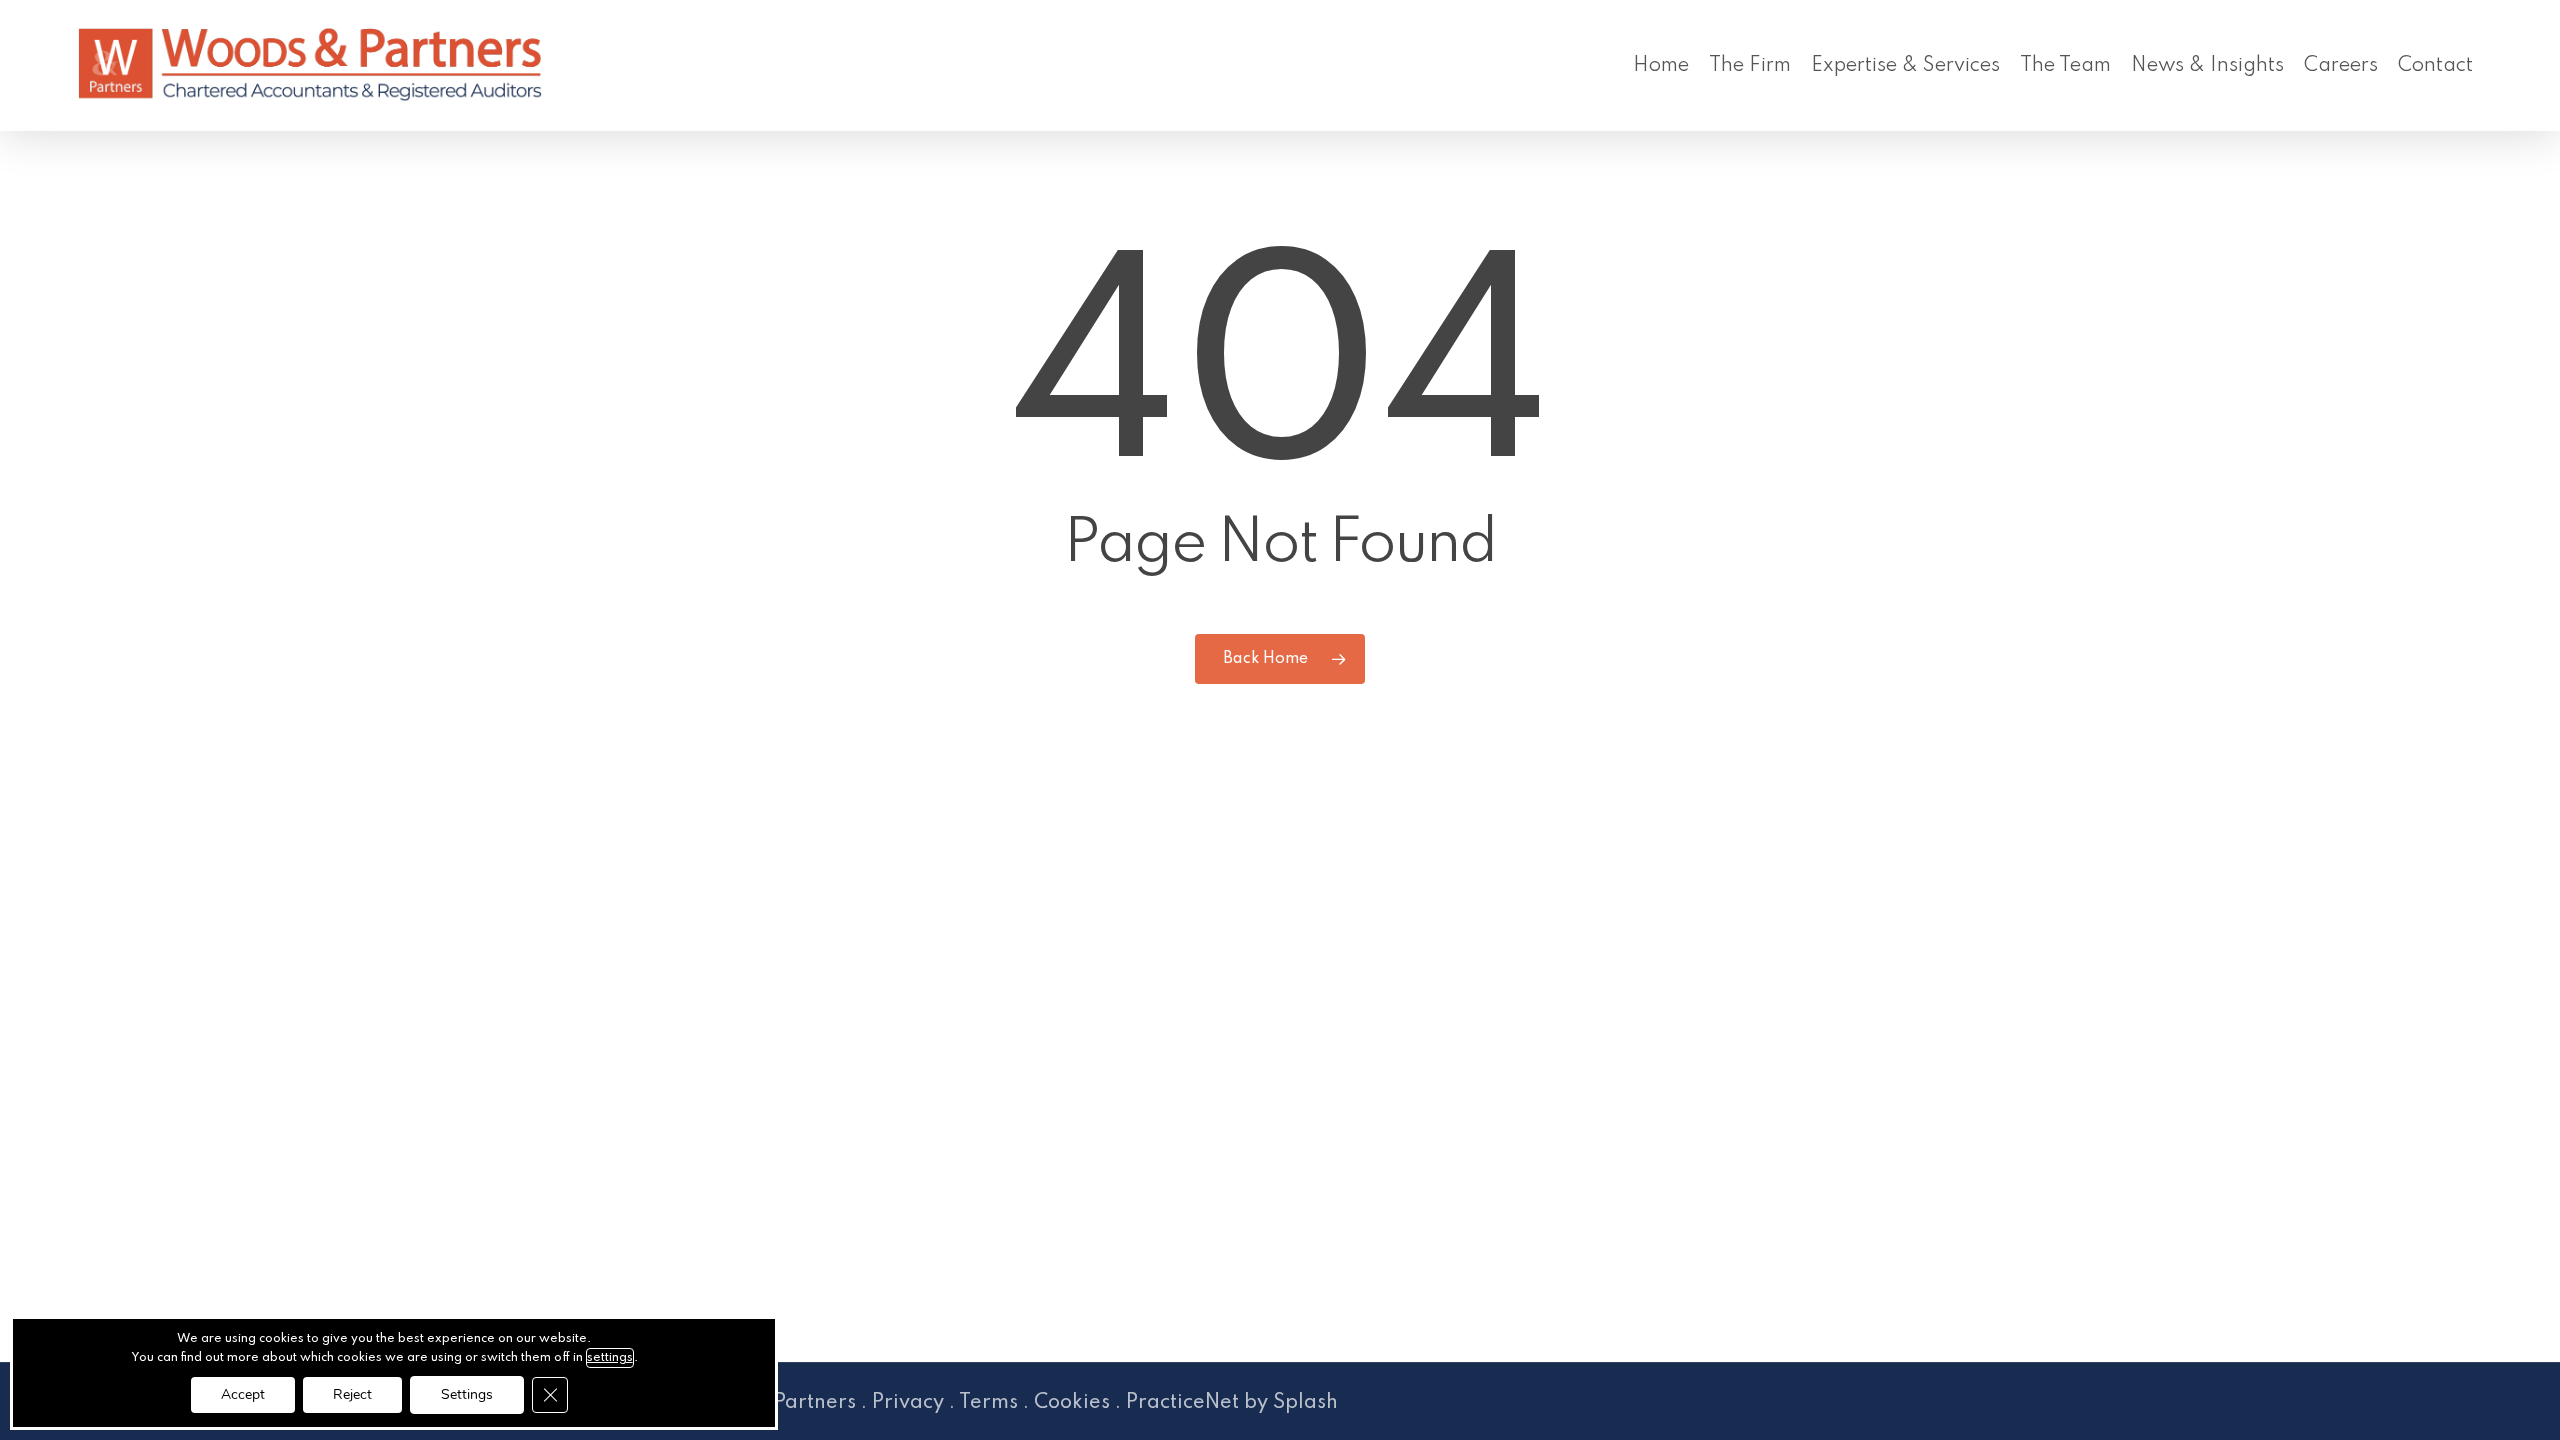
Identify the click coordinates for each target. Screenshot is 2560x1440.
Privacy (908, 1403)
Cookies (1072, 1403)
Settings (467, 1394)
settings (610, 1358)
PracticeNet (1182, 1403)
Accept (243, 1394)
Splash (1305, 1403)
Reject (352, 1394)
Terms (988, 1403)
